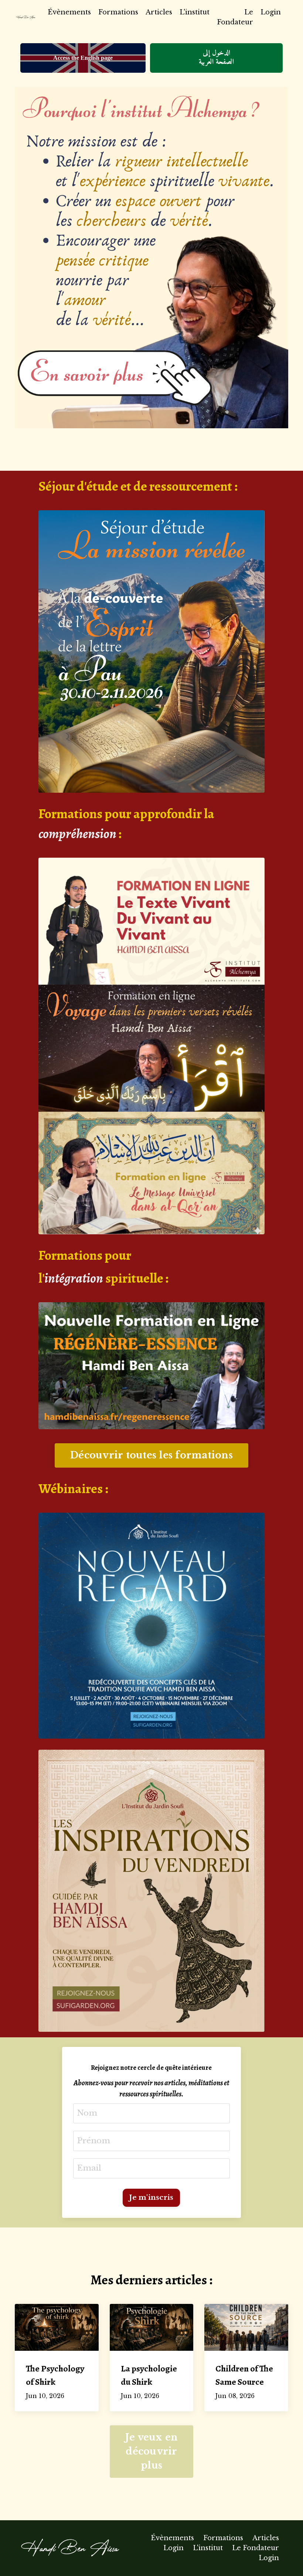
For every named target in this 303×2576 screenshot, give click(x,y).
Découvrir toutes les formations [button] (151, 1455)
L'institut (195, 12)
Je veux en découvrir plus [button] (152, 2451)
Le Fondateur (235, 17)
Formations (118, 12)
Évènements (69, 12)
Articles (159, 12)
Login (271, 12)
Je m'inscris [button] (151, 2197)
